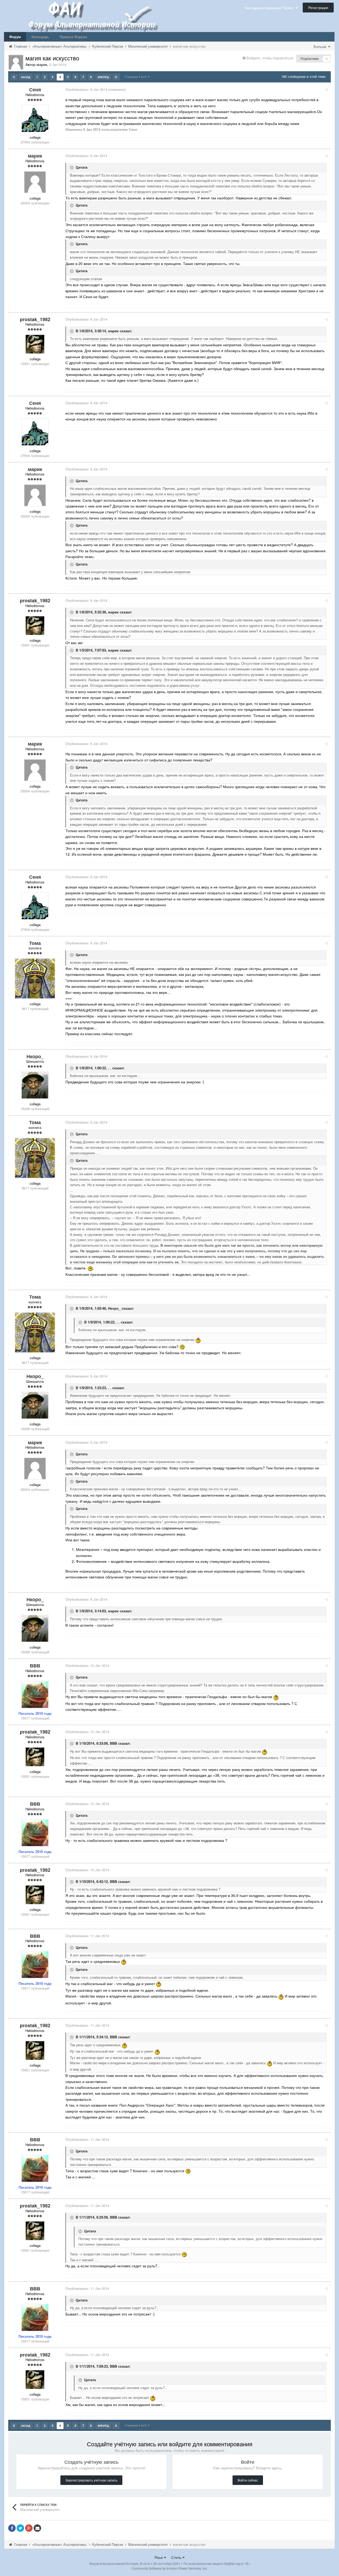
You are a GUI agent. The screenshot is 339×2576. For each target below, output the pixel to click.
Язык (159, 2557)
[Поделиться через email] (37, 2528)
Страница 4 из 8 (136, 77)
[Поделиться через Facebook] (12, 2528)
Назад (26, 77)
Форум (15, 37)
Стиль (177, 2557)
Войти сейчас (248, 2480)
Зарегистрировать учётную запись (91, 2480)
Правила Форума (73, 37)
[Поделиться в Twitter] (20, 2528)
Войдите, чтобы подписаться (270, 58)
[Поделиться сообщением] (326, 89)
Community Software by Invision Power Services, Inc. (170, 2568)
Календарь (40, 37)
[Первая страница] (14, 77)
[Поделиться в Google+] (29, 2528)
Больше (320, 46)
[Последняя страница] (116, 77)
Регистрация (318, 8)
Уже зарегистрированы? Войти (270, 8)
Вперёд (103, 77)
